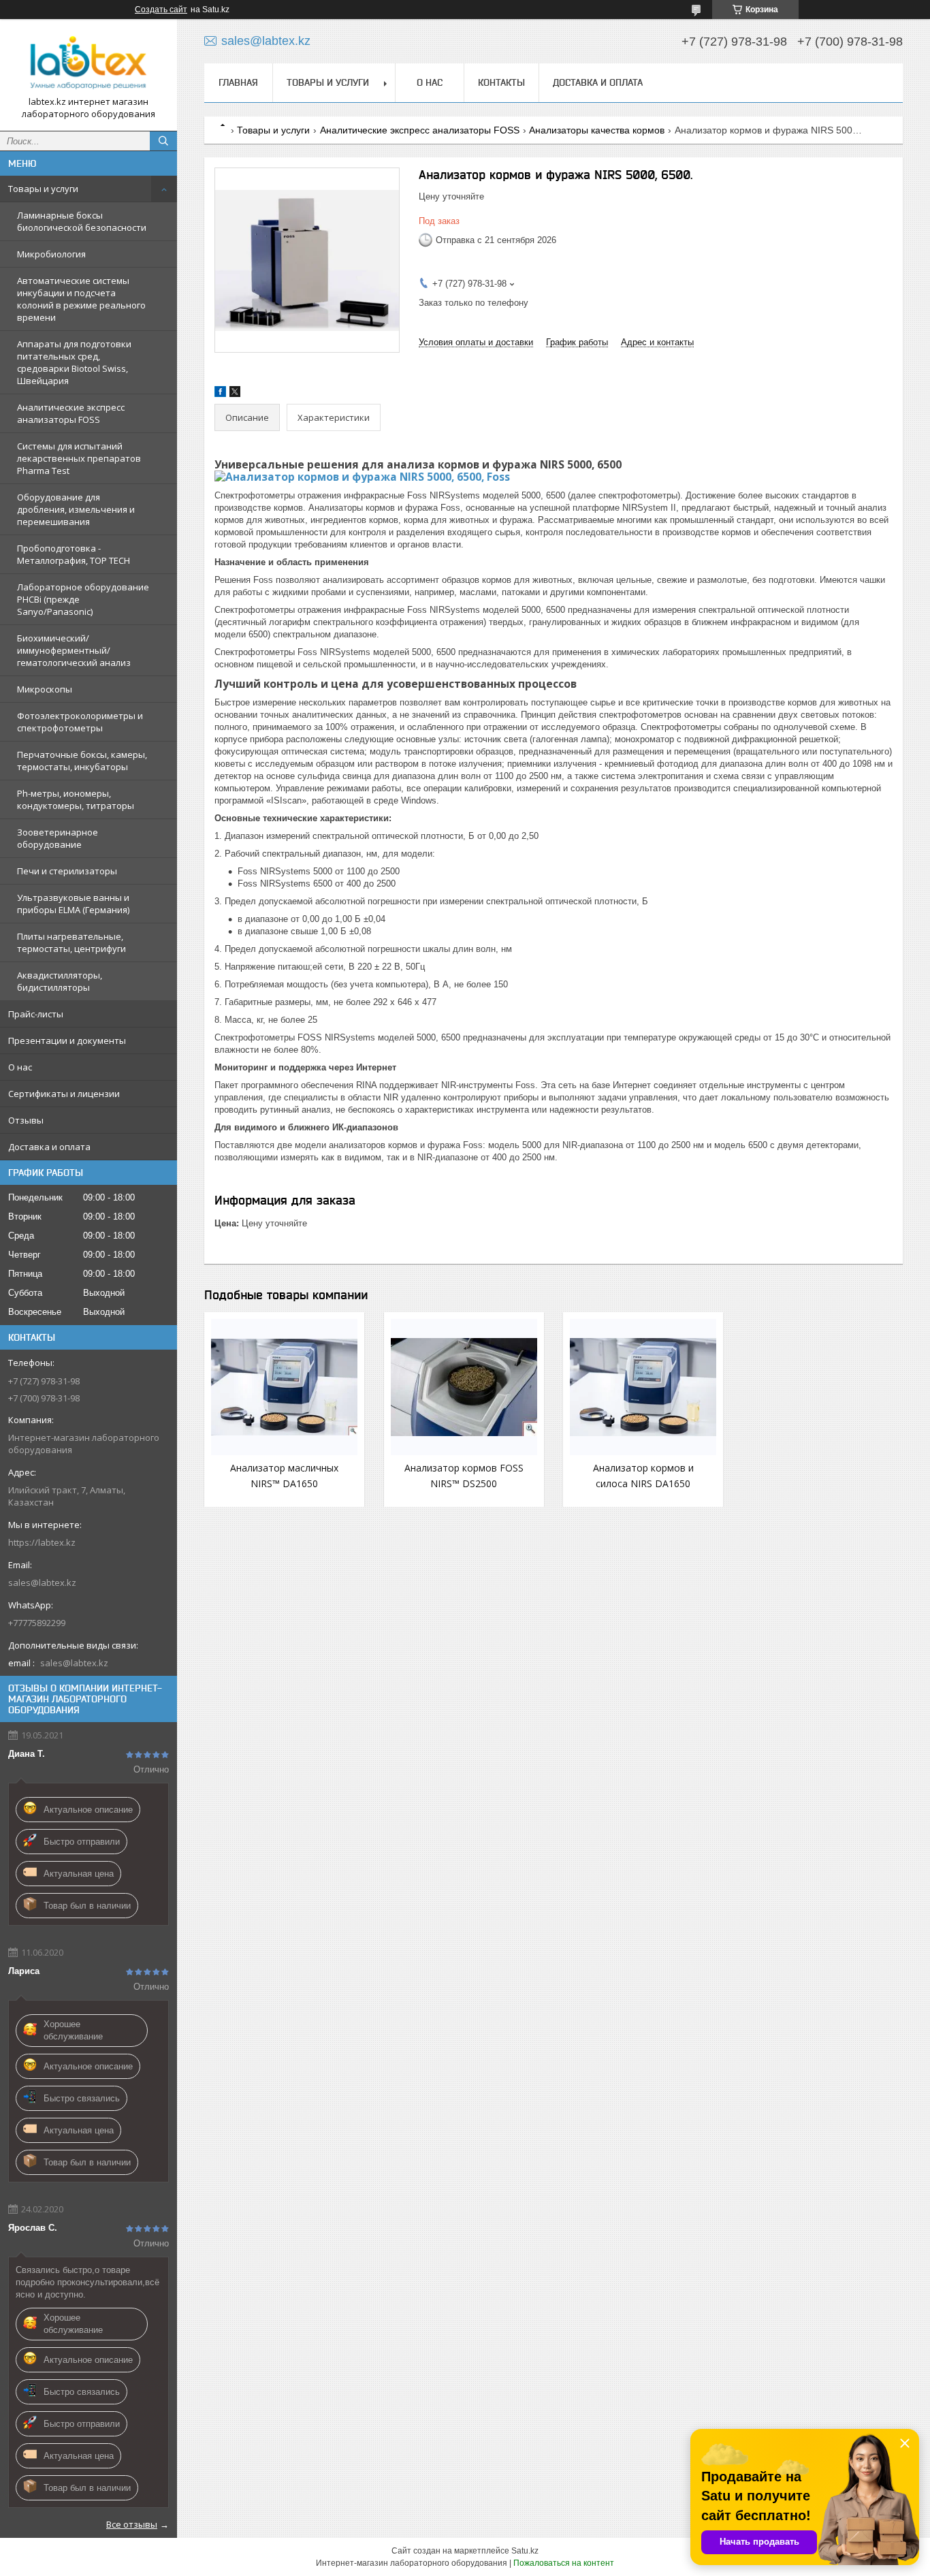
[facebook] (220, 394)
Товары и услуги (43, 189)
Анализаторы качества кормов (597, 130)
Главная (238, 82)
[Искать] (163, 141)
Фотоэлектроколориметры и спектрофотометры (80, 722)
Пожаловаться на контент (564, 2563)
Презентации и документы (67, 1040)
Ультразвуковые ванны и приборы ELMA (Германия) (73, 904)
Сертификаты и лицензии (64, 1094)
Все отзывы (132, 2524)
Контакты (501, 82)
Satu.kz (525, 2551)
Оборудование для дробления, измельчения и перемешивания (76, 509)
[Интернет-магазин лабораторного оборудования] (89, 63)
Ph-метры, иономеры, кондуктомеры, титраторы (76, 799)
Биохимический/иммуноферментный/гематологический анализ (74, 650)
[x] (235, 394)
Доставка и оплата (49, 1147)
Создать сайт (161, 10)
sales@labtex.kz (42, 1583)
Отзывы (26, 1120)
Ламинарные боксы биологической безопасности (82, 221)
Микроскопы (45, 689)
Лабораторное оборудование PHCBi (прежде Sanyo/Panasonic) (83, 599)
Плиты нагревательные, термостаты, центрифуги (71, 942)
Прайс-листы (36, 1014)
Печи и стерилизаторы (67, 871)
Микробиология (51, 254)
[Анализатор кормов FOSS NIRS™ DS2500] (464, 1387)
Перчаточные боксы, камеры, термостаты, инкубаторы (82, 761)
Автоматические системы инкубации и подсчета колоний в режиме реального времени (81, 299)
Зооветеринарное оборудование (58, 838)
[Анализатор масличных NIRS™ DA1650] (284, 1387)
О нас (20, 1067)
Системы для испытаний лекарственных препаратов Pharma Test (79, 458)
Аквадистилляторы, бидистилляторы (60, 981)
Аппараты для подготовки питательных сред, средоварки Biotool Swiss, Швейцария (74, 362)
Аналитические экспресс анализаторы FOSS (71, 413)
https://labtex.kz (42, 1542)
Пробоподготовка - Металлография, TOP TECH (74, 554)
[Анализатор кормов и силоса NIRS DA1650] (643, 1387)
